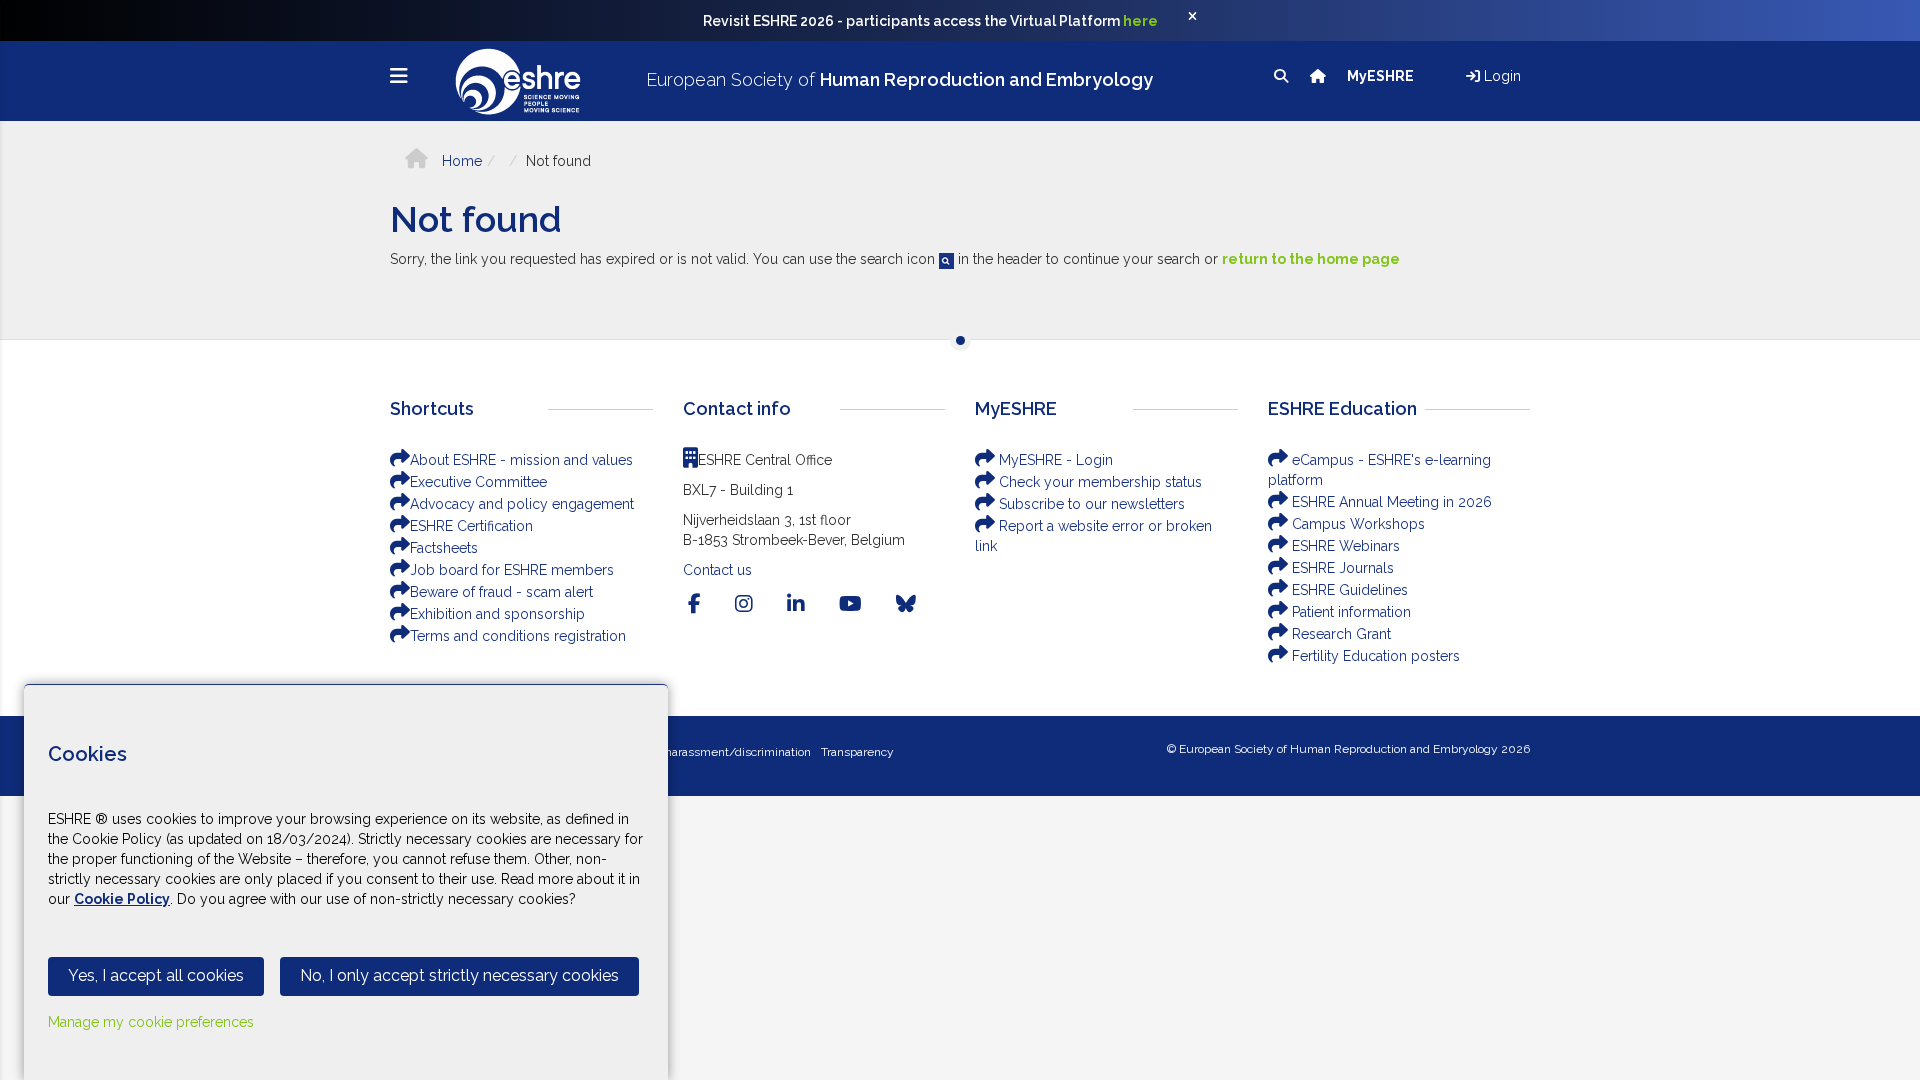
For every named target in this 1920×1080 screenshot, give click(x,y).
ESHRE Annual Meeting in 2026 (1390, 502)
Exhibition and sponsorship (497, 614)
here (1140, 21)
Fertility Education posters (1374, 656)
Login (1500, 76)
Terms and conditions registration (518, 636)
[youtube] (850, 604)
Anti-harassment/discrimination (724, 752)
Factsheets (444, 548)
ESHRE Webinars (1344, 546)
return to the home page (1311, 259)
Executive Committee (478, 482)
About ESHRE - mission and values (521, 460)
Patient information (1349, 612)
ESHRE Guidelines (1348, 590)
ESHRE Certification (471, 526)
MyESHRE (1382, 76)
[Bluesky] (906, 604)
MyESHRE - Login (1054, 460)
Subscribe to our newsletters (1090, 504)
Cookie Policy (122, 899)
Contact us (717, 570)
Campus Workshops (1356, 524)
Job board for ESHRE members (512, 570)
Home (460, 161)
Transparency (857, 752)
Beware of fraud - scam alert (501, 592)
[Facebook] (694, 604)
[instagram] (744, 604)
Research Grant (1339, 634)
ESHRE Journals (1341, 568)
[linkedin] (796, 604)
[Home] (1319, 76)
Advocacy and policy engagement (522, 504)
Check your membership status (1098, 482)
